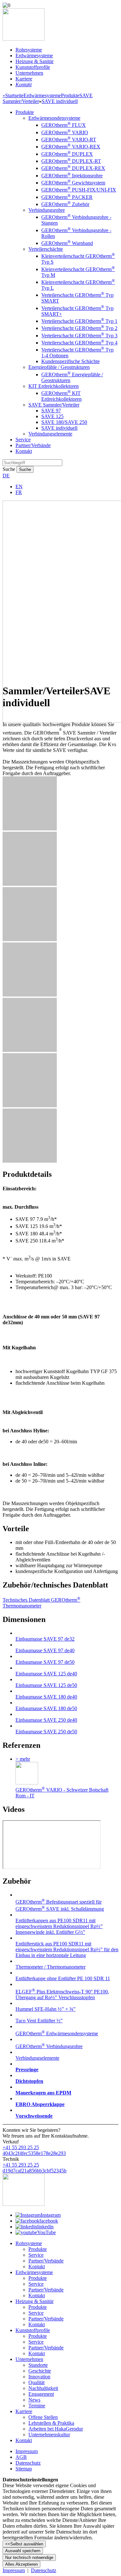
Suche (9, 469)
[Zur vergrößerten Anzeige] (30, 829)
